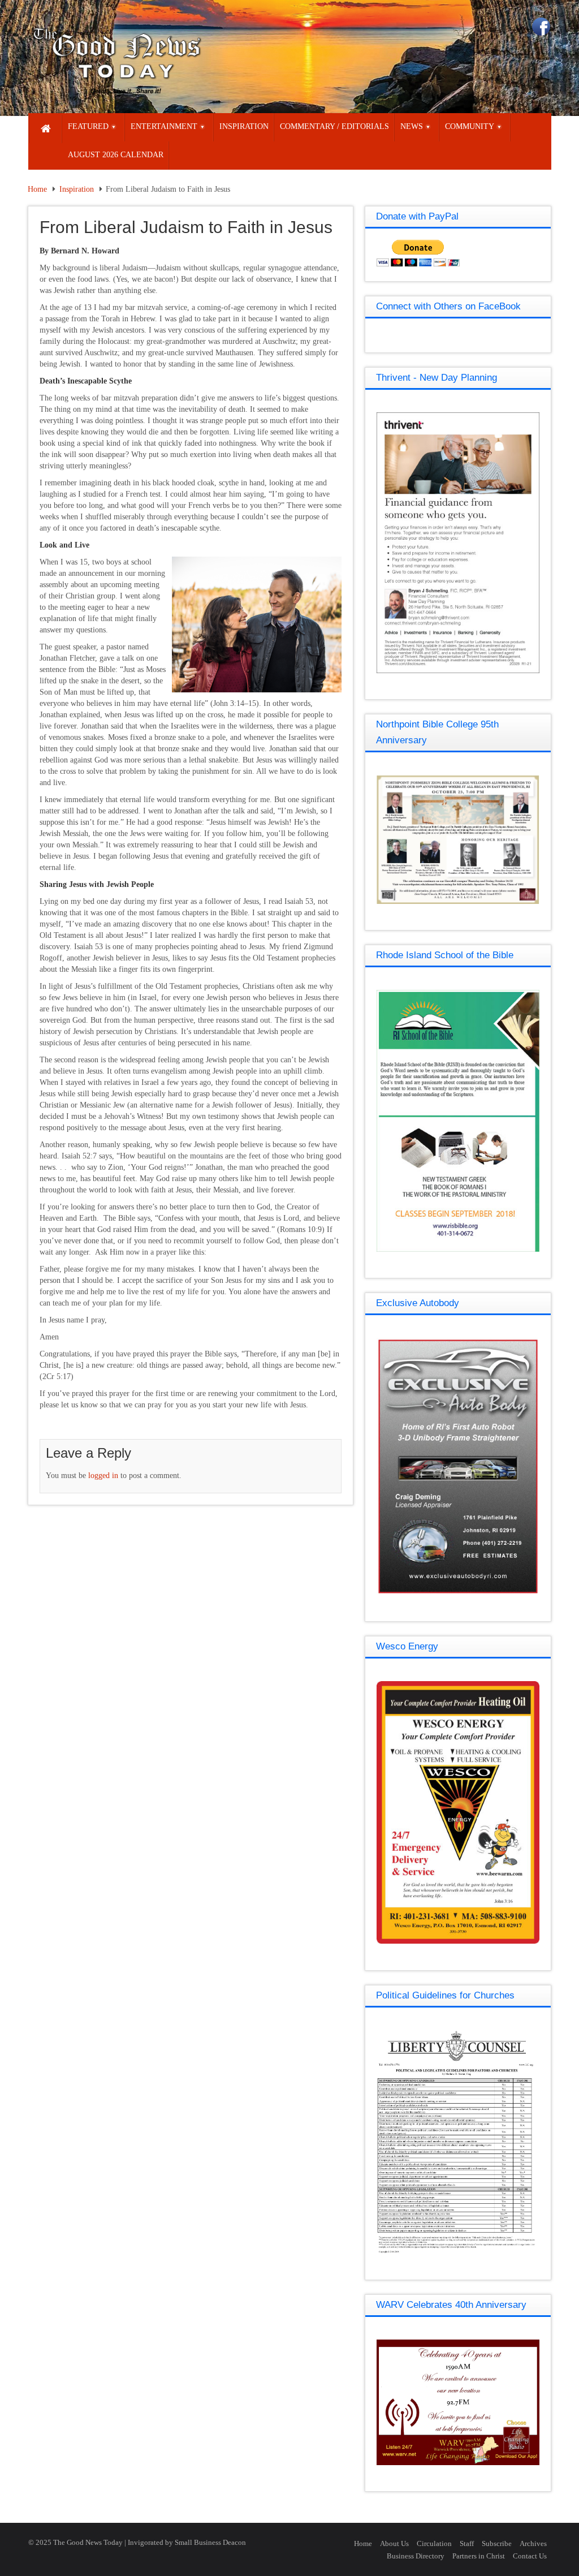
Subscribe (497, 2543)
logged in (103, 1476)
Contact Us (530, 2556)
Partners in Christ (479, 2556)
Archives (533, 2543)
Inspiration (77, 189)
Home (37, 189)
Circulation (434, 2543)
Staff (467, 2543)
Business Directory (416, 2556)
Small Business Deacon (210, 2542)
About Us (394, 2543)
